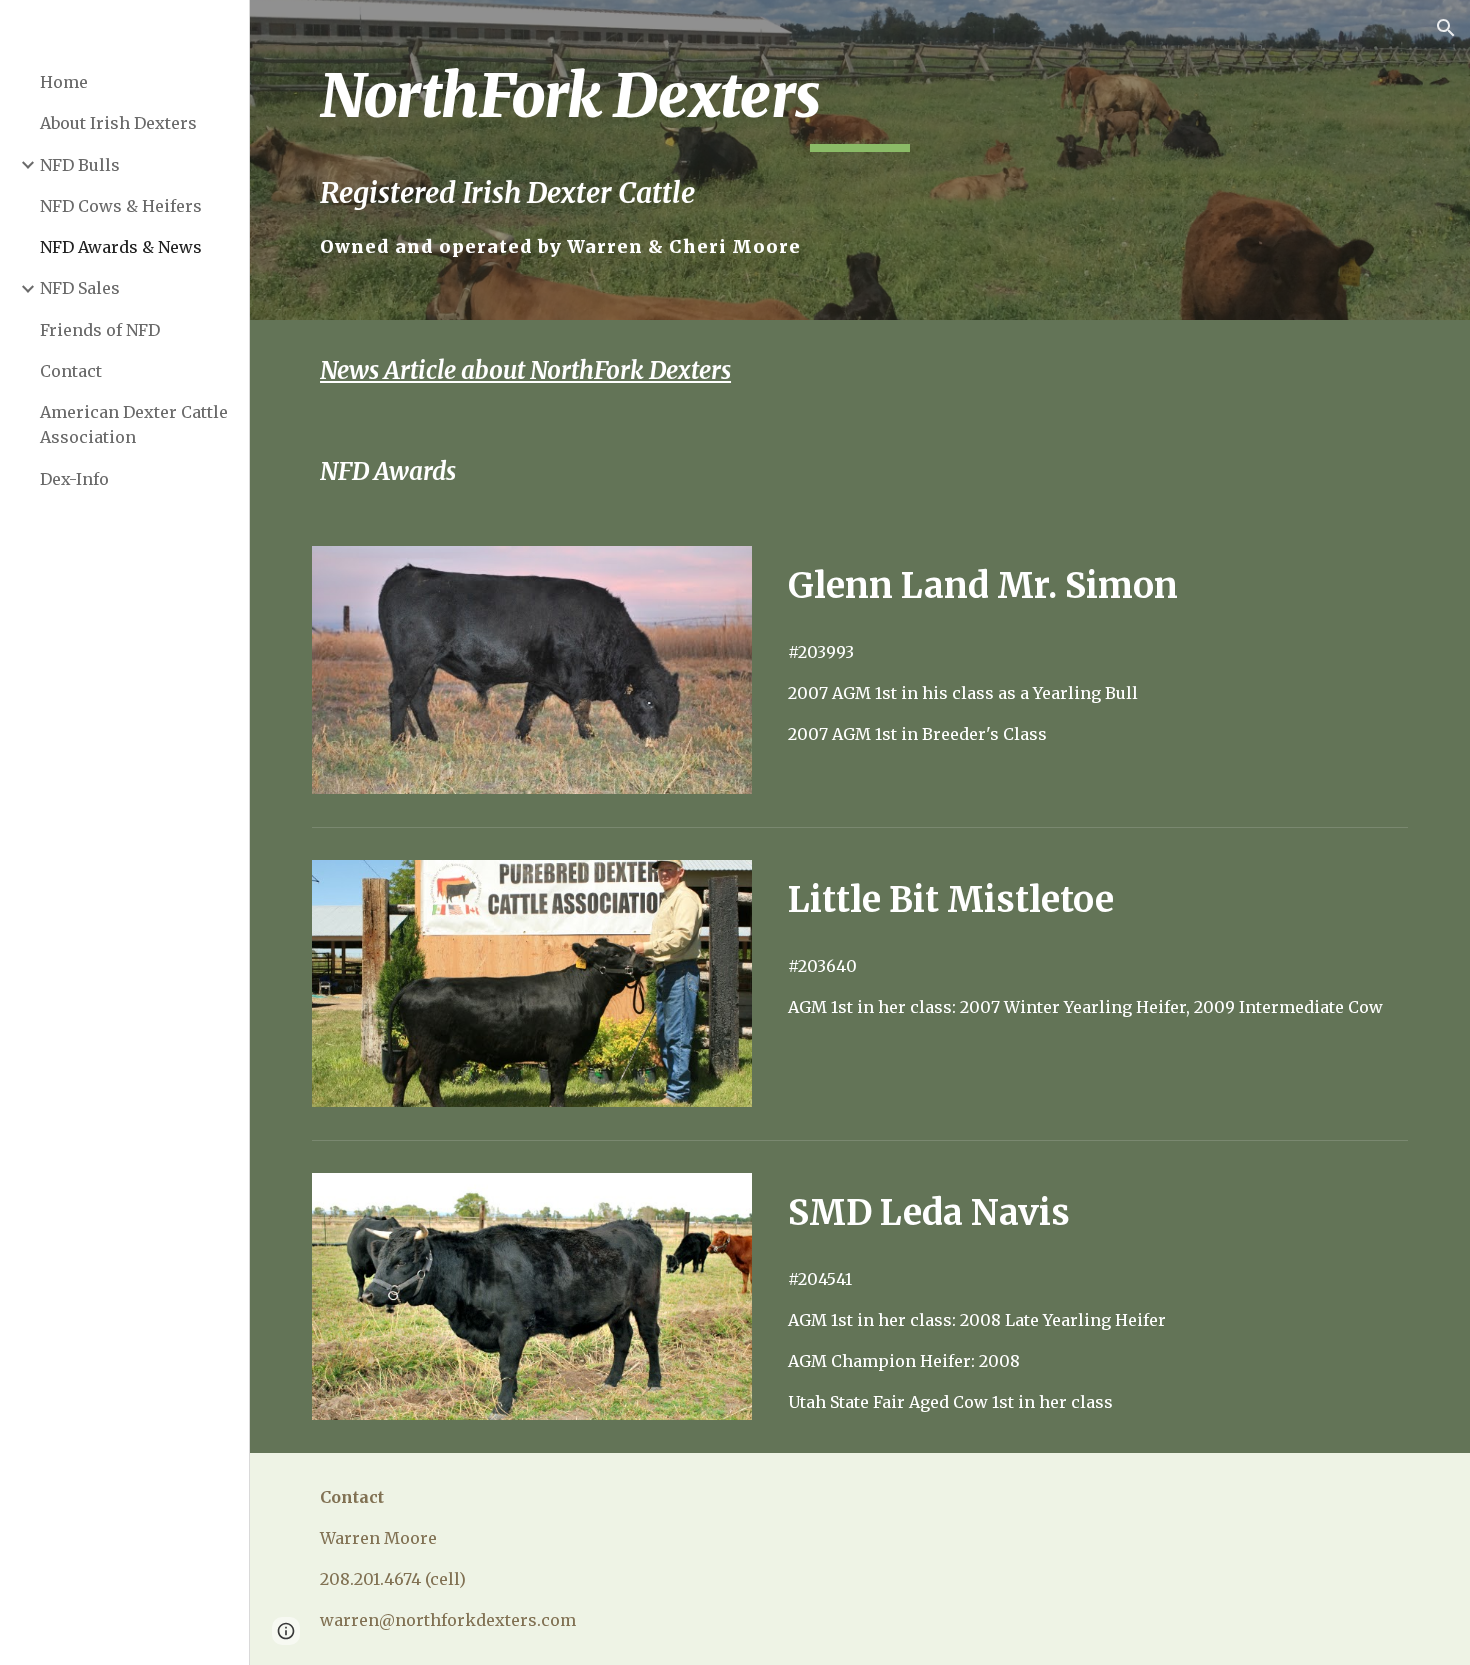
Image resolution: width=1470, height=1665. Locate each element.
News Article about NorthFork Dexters (525, 370)
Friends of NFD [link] (100, 330)
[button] (1446, 28)
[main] (860, 160)
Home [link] (64, 82)
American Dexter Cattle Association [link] (134, 424)
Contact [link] (71, 371)
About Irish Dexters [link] (118, 123)
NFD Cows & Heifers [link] (121, 206)
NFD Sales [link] (80, 288)
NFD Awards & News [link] (121, 247)
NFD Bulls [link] (80, 165)
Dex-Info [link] (74, 479)
